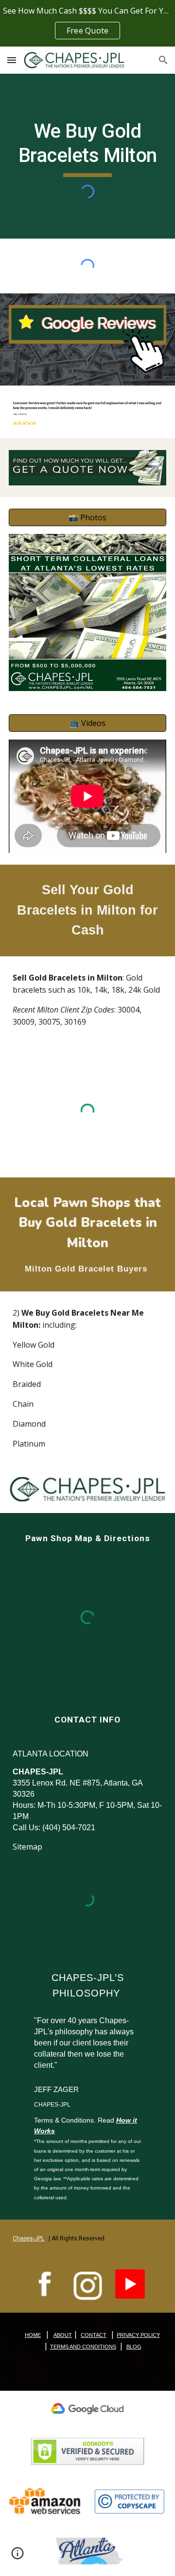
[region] (87, 23)
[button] (12, 60)
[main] (87, 148)
